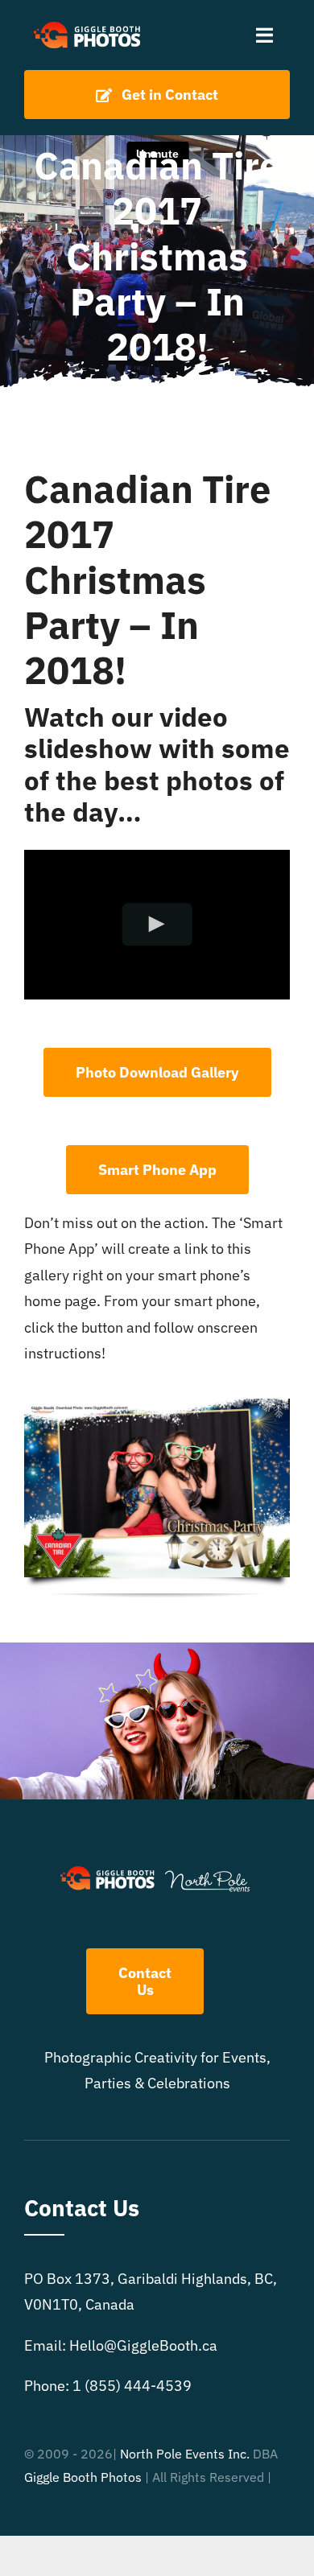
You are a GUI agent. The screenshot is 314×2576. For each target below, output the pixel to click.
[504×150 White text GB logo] (88, 23)
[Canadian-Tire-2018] (157, 1405)
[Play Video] (157, 924)
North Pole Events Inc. (185, 2454)
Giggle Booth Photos (83, 2477)
